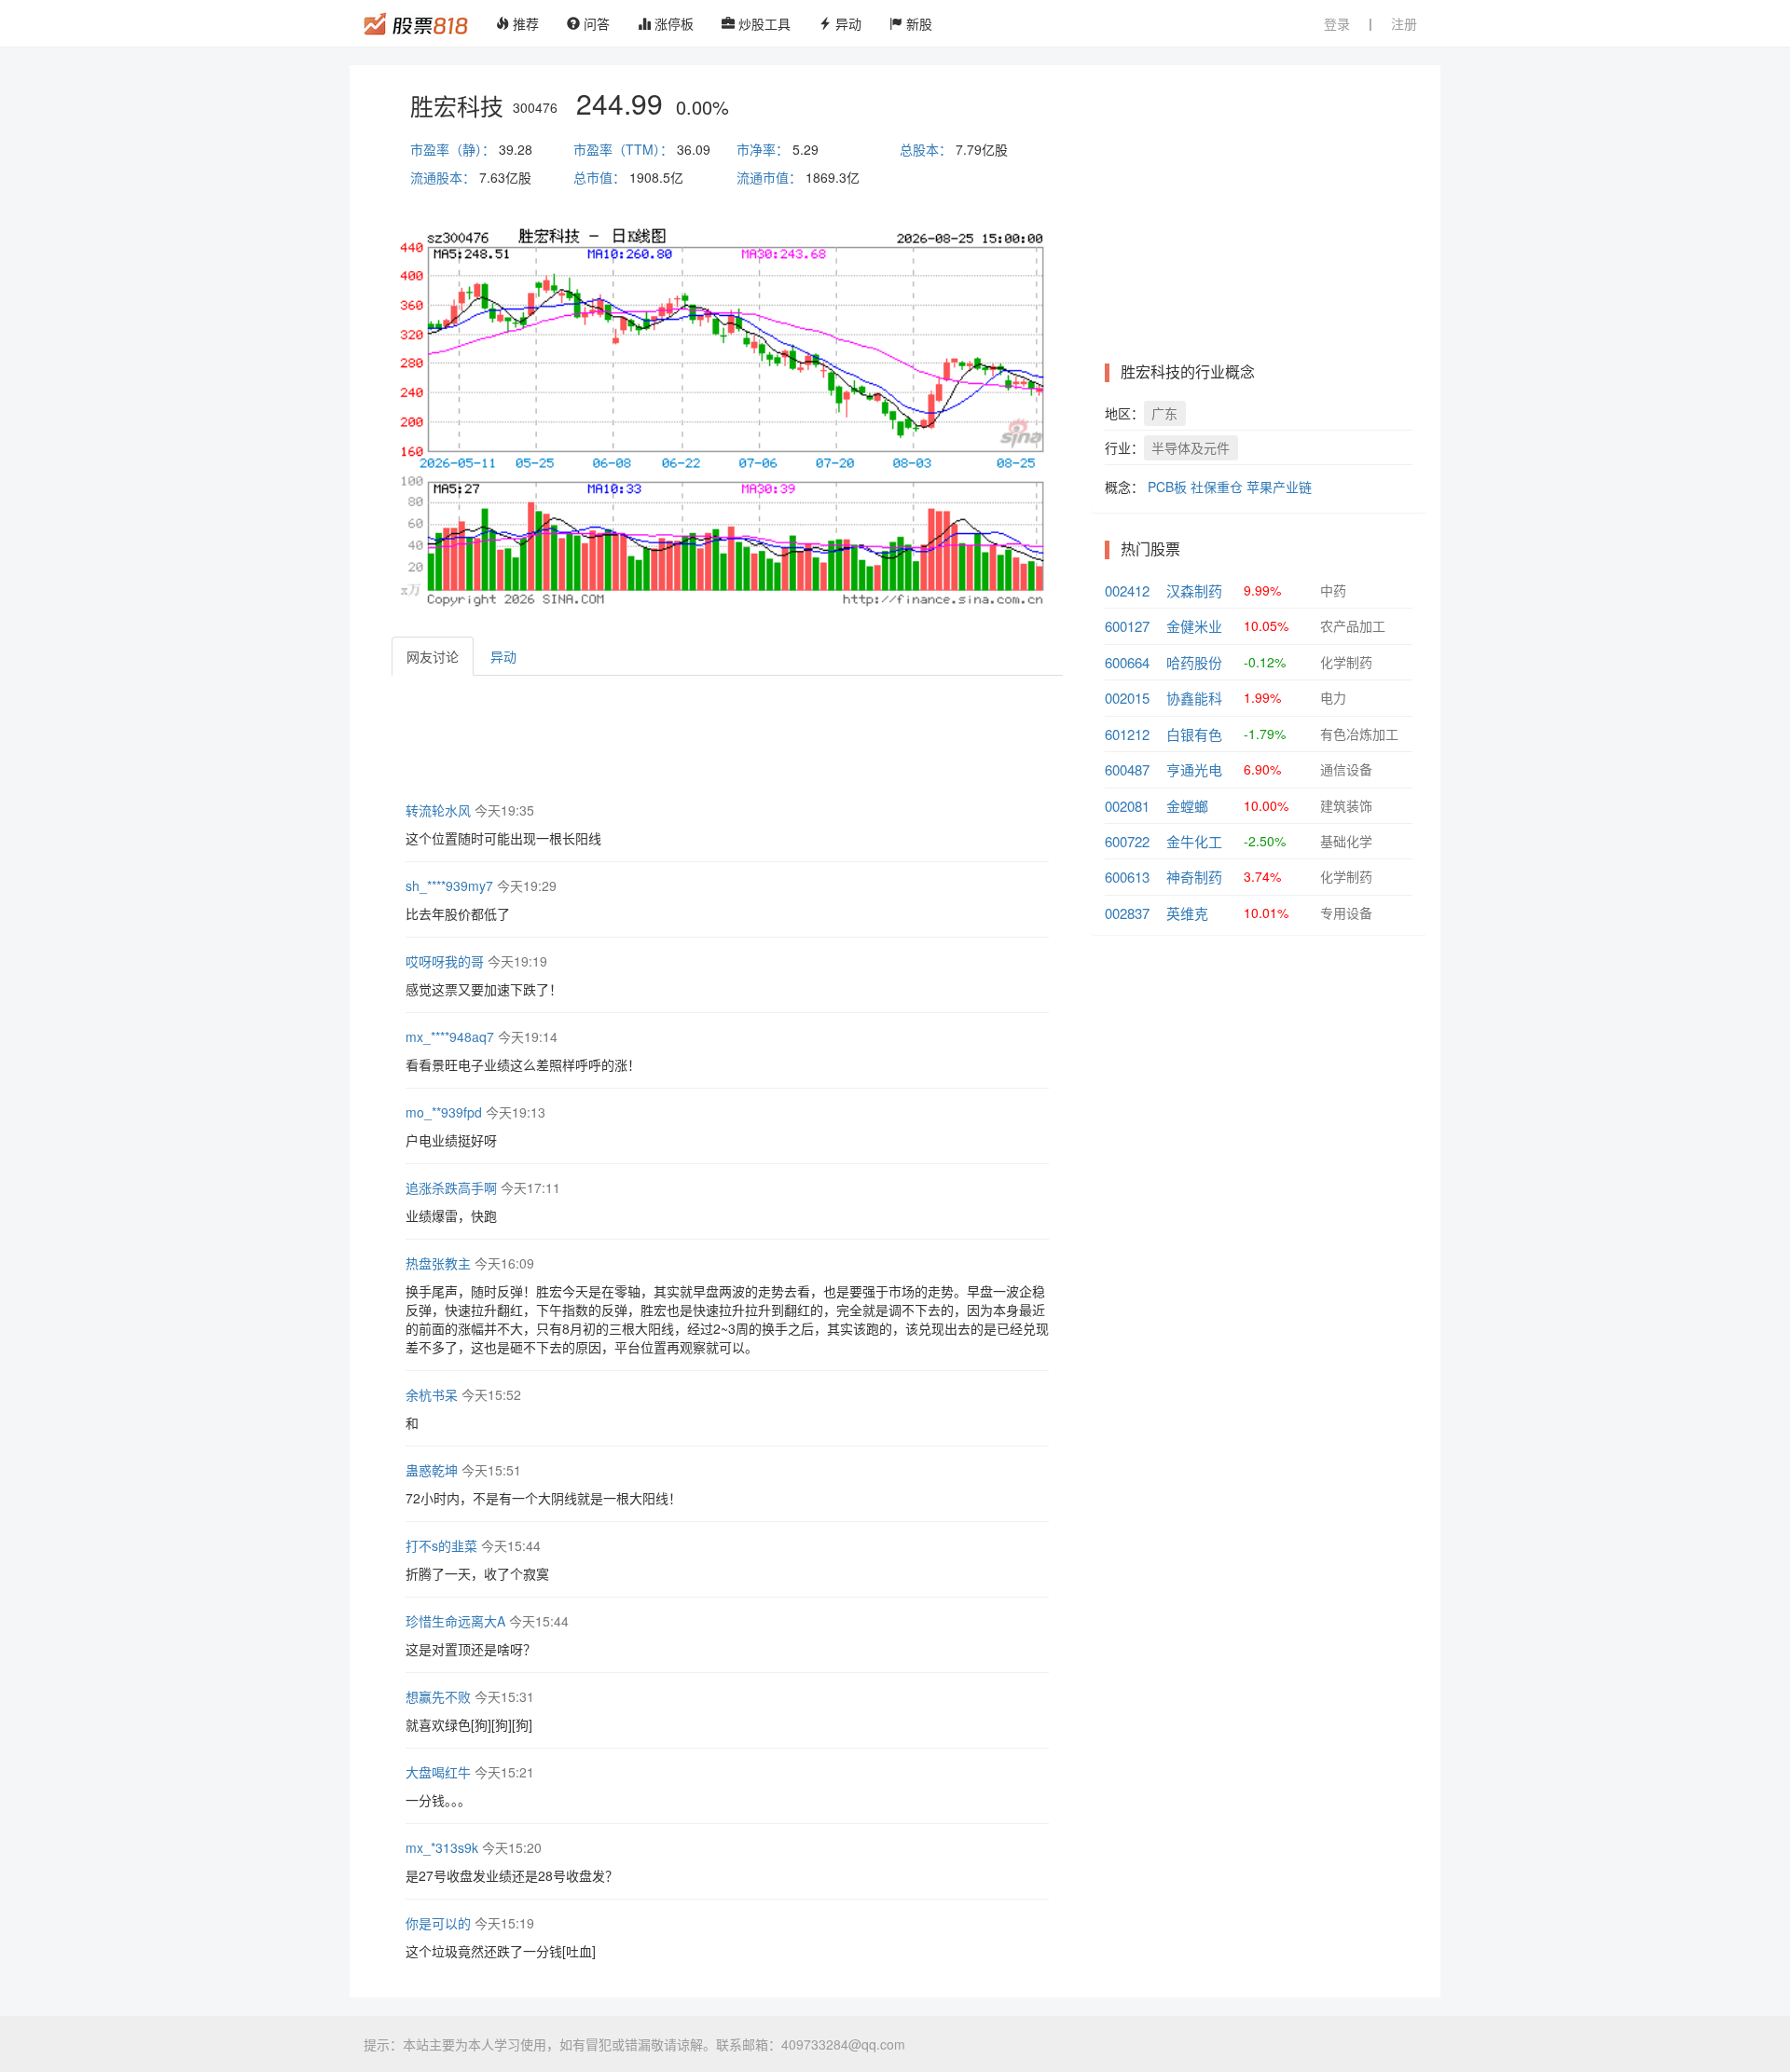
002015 (1127, 698)
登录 (1337, 23)
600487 (1127, 769)
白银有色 (1194, 734)
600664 (1127, 662)
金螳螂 (1187, 806)
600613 (1127, 877)
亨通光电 (1194, 769)
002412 (1127, 590)
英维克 (1187, 913)
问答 (595, 23)
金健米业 (1194, 626)
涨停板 (672, 23)
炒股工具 (763, 23)
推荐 (524, 23)
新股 (917, 23)
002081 (1127, 806)
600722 (1127, 841)
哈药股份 (1194, 662)
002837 (1127, 913)
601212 (1127, 734)
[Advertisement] (731, 736)
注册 (1404, 23)
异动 (847, 23)
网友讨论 (433, 656)
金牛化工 (1194, 841)
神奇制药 (1194, 877)
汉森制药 (1194, 590)
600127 (1127, 626)
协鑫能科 (1194, 698)
